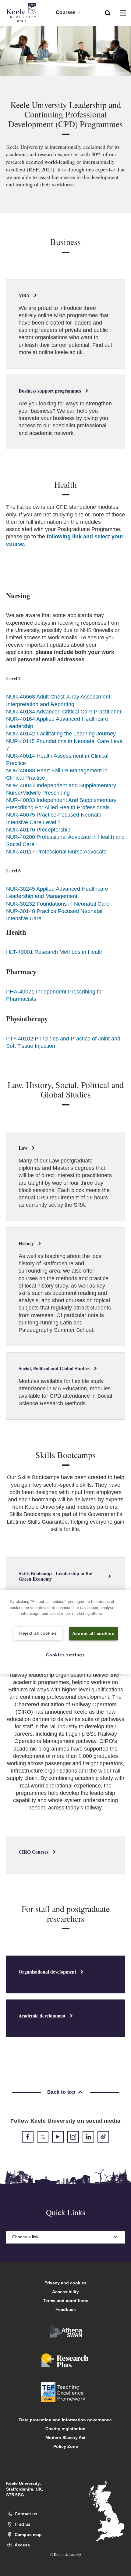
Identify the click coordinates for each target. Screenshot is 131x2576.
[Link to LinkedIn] (88, 2137)
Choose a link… (27, 2237)
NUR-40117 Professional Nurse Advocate (56, 852)
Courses (66, 12)
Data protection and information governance (65, 2420)
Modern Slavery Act (65, 2438)
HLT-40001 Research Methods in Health (55, 952)
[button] (108, 13)
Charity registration (65, 2429)
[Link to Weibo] (103, 2137)
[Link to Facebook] (28, 2137)
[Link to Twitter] (43, 2137)
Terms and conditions (66, 2301)
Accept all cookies (93, 1633)
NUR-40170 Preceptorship (38, 830)
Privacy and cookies (65, 2283)
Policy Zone (66, 2446)
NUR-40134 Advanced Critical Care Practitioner (64, 712)
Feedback (66, 2309)
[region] (65, 1632)
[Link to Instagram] (73, 2137)
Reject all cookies (38, 1633)
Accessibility (65, 2292)
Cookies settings (65, 1655)
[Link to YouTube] (58, 2137)
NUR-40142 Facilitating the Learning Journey (61, 734)
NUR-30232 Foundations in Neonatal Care (58, 904)
